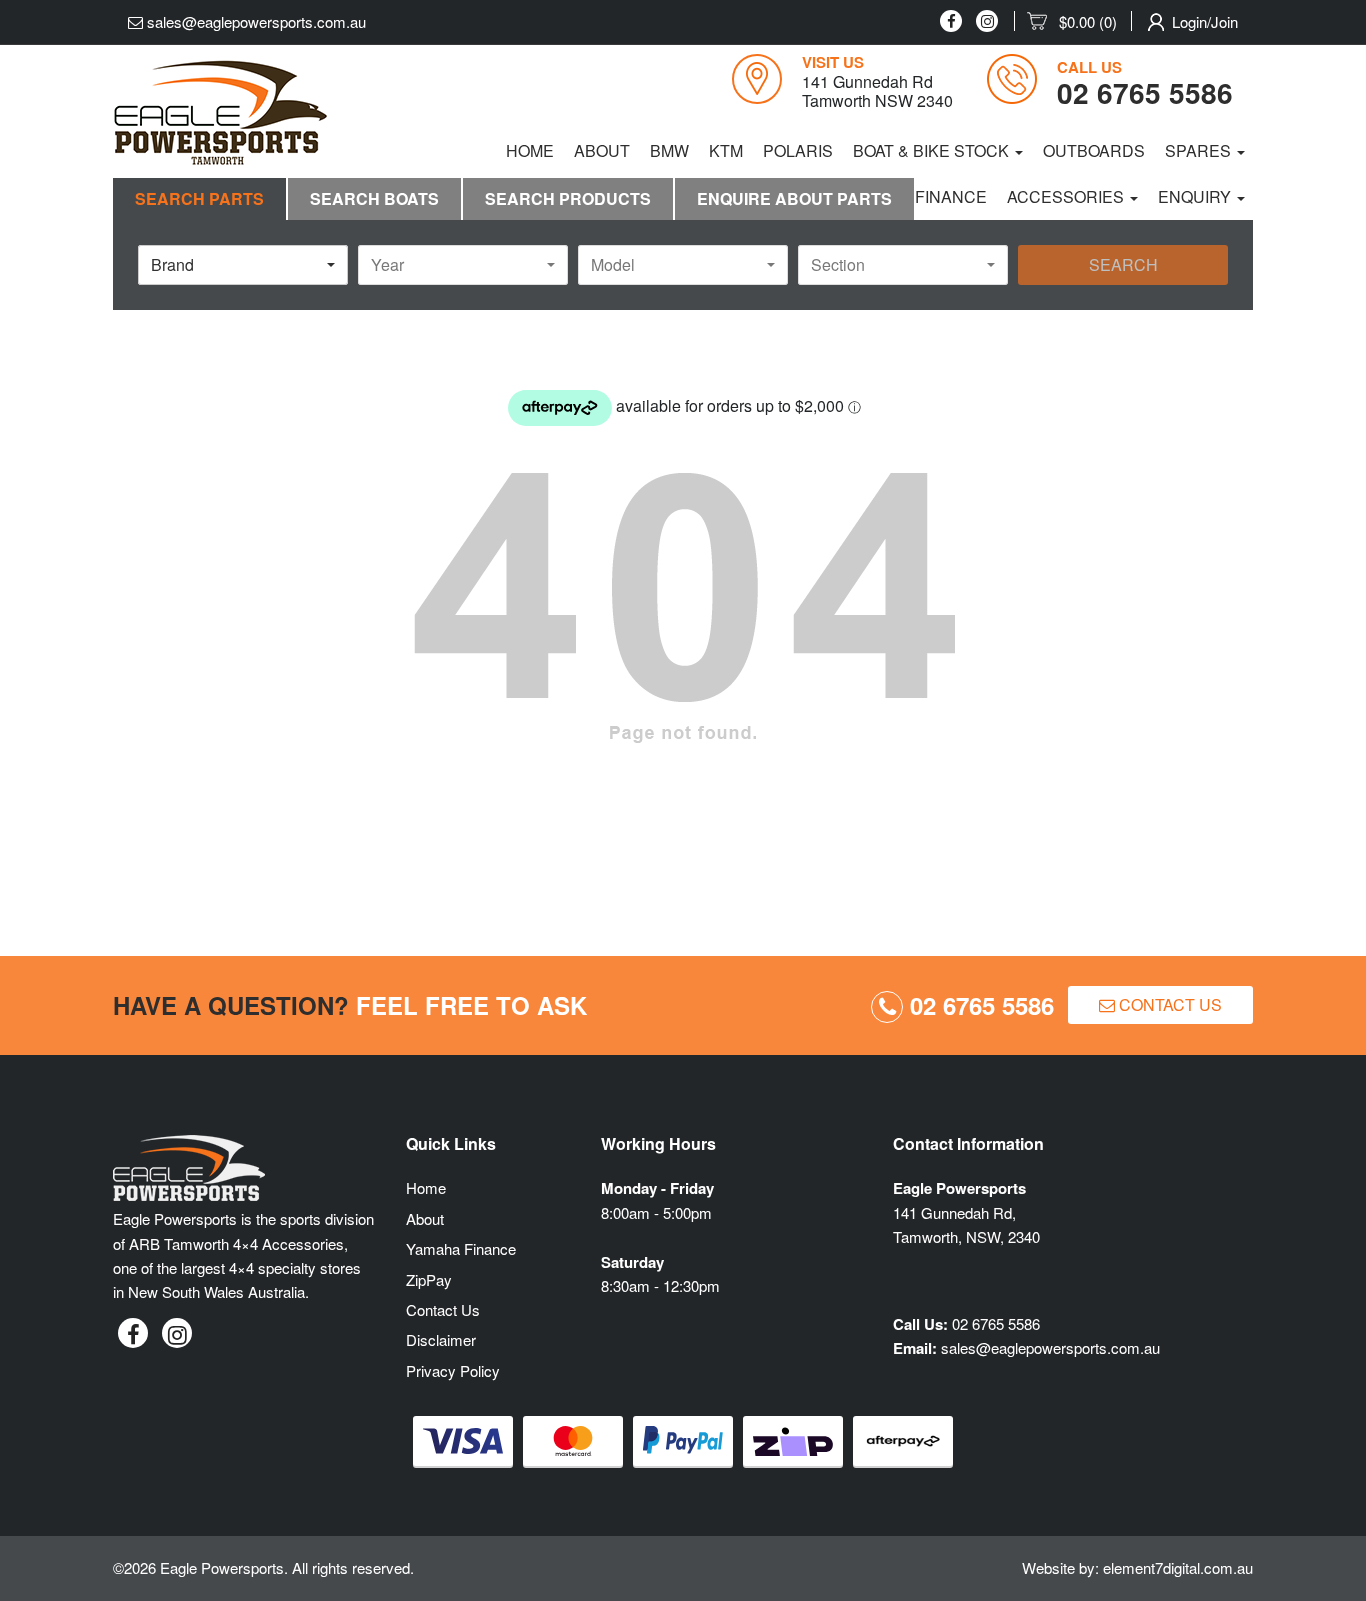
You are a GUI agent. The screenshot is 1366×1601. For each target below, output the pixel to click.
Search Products (568, 198)
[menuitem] (1079, 22)
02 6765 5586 (978, 1005)
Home (530, 150)
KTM (726, 150)
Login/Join (1205, 21)
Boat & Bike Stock (933, 150)
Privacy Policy (453, 1370)
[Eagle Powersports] (220, 112)
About (602, 150)
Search (1123, 264)
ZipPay (429, 1279)
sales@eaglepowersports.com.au (254, 21)
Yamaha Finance (461, 1248)
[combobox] (243, 265)
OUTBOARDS (1094, 150)
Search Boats (374, 198)
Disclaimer (441, 1339)
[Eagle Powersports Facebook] (951, 21)
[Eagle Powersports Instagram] (987, 21)
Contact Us (1168, 1004)
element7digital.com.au (1178, 1567)
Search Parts (199, 198)
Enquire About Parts (794, 198)
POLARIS (798, 150)
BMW (669, 150)
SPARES (1200, 150)
